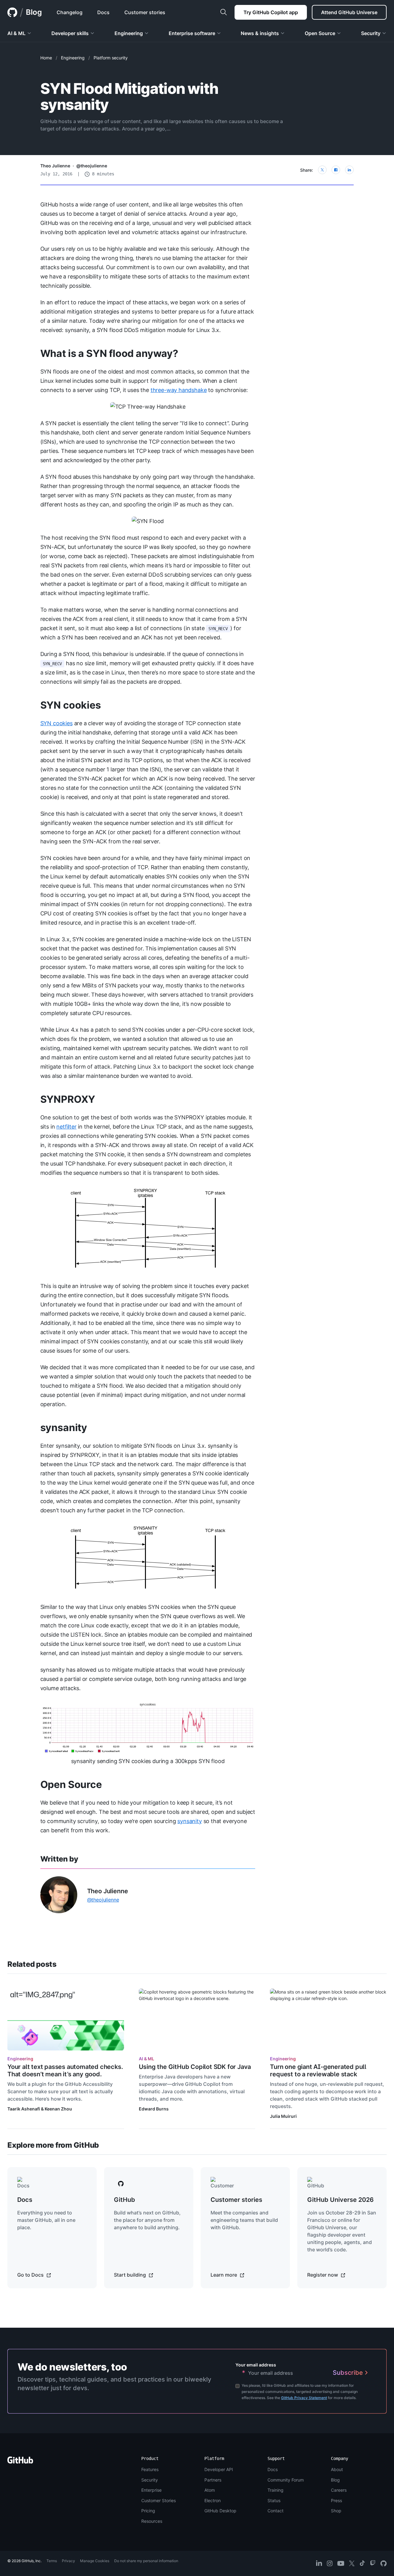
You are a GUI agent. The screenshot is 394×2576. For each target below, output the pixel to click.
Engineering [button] (129, 33)
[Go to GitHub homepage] (20, 2462)
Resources (152, 2521)
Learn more (224, 2275)
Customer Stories (159, 2500)
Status (274, 2500)
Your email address (256, 2365)
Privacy (68, 2561)
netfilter (66, 1127)
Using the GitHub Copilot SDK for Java (195, 2067)
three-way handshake (179, 390)
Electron (213, 2500)
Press (336, 2500)
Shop (336, 2511)
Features (150, 2469)
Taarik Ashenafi (24, 2109)
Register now (323, 2275)
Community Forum (286, 2480)
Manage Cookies (95, 2561)
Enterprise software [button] (192, 33)
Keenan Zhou (58, 2109)
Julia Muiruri (283, 2116)
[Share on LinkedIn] (349, 170)
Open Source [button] (320, 33)
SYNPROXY (68, 1099)
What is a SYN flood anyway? (109, 353)
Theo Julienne (55, 166)
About (337, 2469)
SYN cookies (71, 705)
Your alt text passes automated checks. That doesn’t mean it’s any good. (65, 2070)
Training (275, 2490)
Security (150, 2480)
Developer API (219, 2469)
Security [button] (371, 33)
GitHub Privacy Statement (304, 2398)
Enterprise (151, 2490)
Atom (210, 2490)
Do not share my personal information (146, 2561)
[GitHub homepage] (12, 12)
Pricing (148, 2511)
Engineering (73, 58)
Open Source (71, 1784)
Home (46, 58)
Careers (339, 2490)
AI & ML (147, 2059)
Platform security (111, 58)
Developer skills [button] (70, 33)
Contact (275, 2511)
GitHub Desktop (220, 2511)
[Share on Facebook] (336, 170)
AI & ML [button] (16, 33)
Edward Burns (154, 2109)
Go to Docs (31, 2275)
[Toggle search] (223, 12)
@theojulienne (92, 166)
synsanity (64, 1428)
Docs (273, 2469)
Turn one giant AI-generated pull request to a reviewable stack (318, 2070)
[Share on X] (322, 170)
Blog (34, 12)
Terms (52, 2561)
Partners (213, 2480)
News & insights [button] (260, 33)
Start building (131, 2275)
